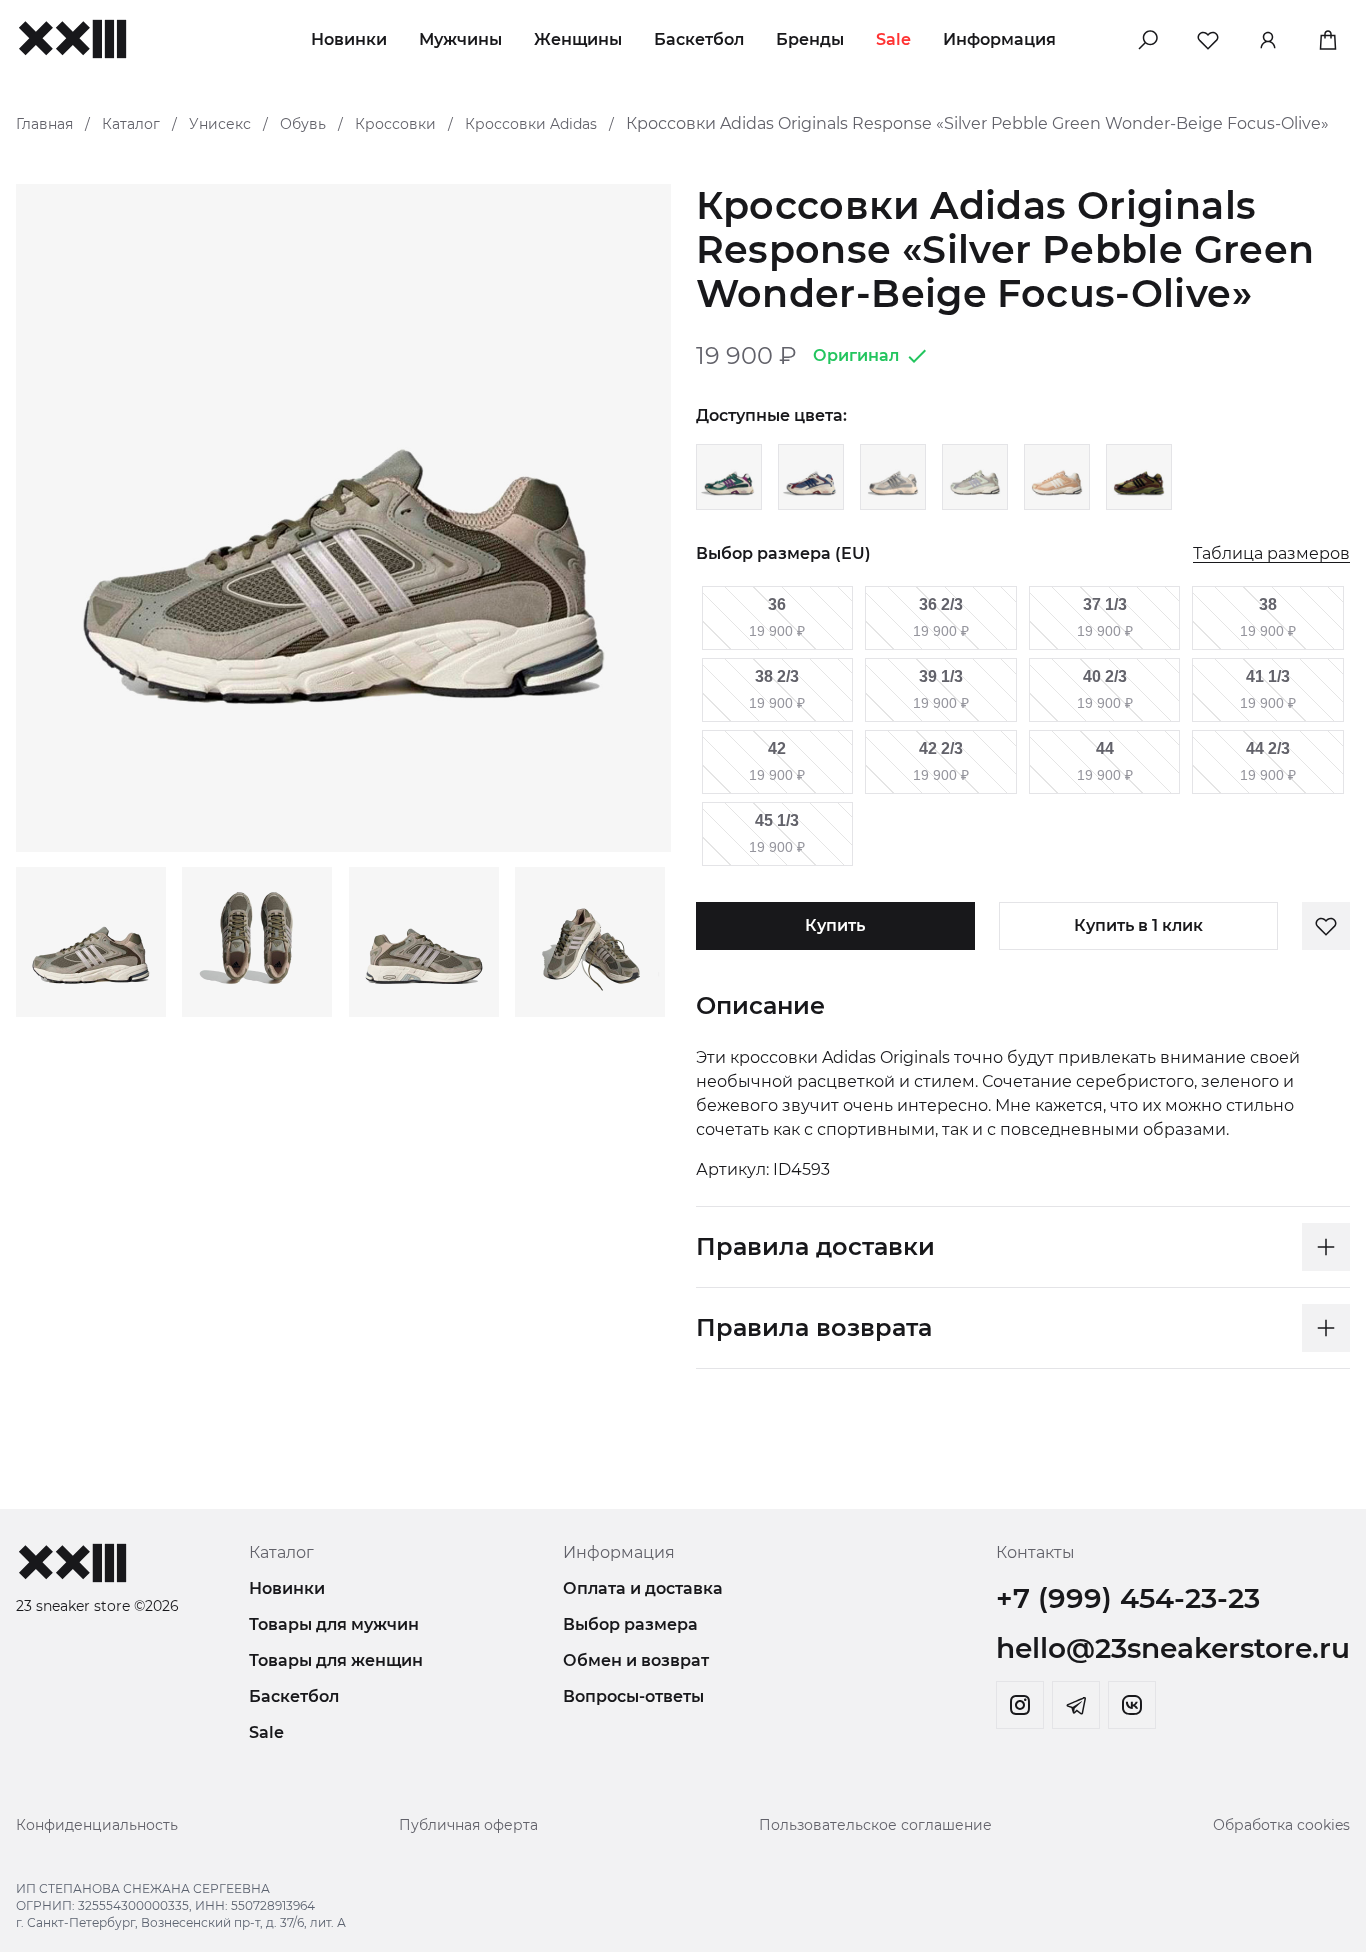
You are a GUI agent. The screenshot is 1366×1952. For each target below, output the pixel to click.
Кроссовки (395, 124)
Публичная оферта (468, 1825)
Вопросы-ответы (633, 1696)
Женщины (578, 39)
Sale (893, 39)
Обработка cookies (1281, 1825)
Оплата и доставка (643, 1588)
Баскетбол (699, 39)
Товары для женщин (336, 1660)
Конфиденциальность (97, 1825)
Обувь (303, 124)
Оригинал (856, 355)
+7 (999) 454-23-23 (1128, 1598)
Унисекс (220, 124)
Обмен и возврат (636, 1660)
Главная (44, 124)
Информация (999, 39)
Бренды (810, 39)
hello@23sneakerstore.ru (1173, 1648)
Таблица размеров (1271, 554)
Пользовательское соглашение (875, 1825)
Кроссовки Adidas (531, 124)
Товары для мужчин (334, 1624)
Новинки (349, 39)
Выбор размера (630, 1624)
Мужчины (460, 39)
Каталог (131, 124)
